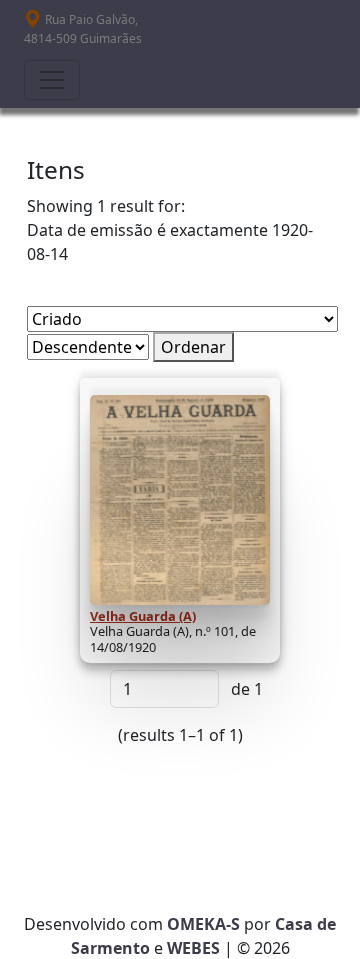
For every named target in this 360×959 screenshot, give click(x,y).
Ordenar (193, 347)
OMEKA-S (203, 924)
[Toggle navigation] (52, 80)
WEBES (193, 948)
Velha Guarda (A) (143, 616)
